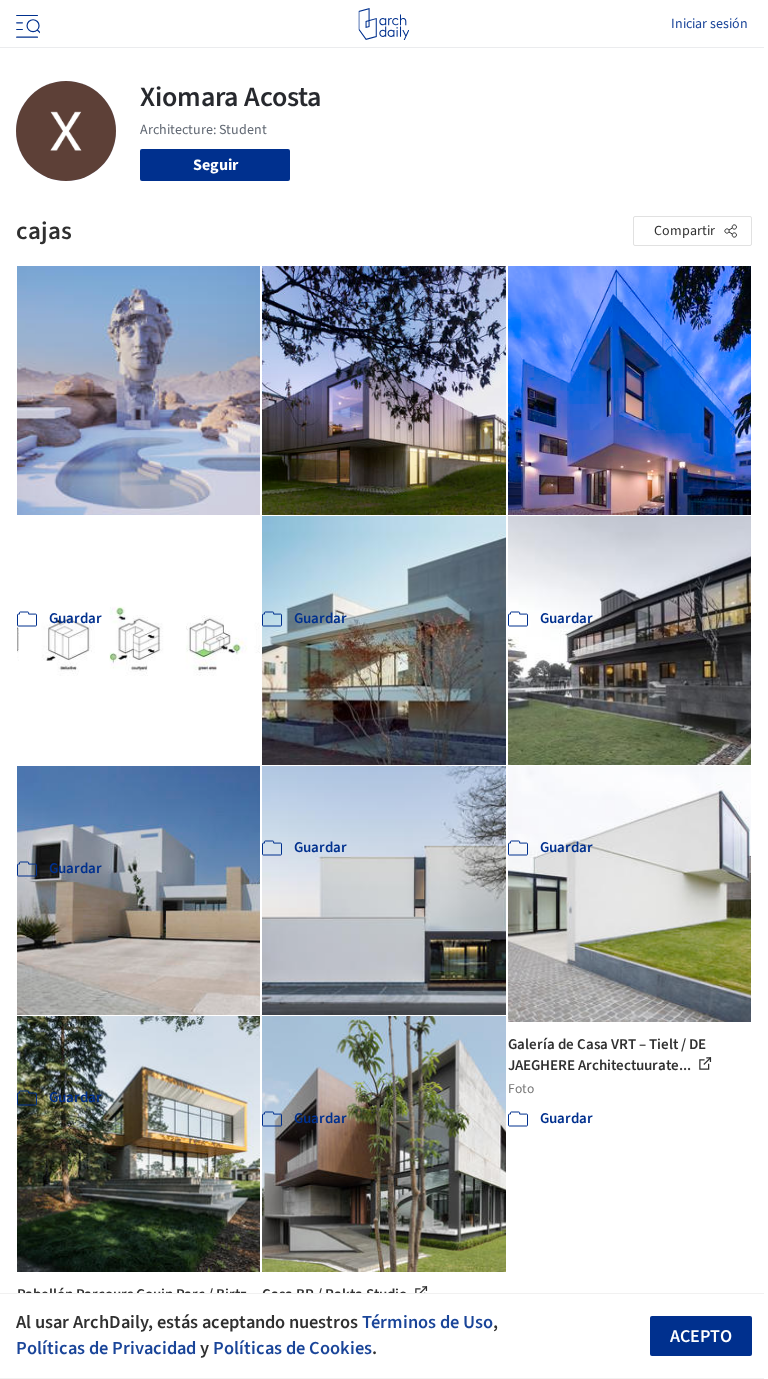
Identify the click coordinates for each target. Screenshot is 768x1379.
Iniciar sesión (709, 24)
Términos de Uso (427, 1322)
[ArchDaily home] (383, 24)
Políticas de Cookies (292, 1348)
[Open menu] (26, 24)
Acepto (701, 1336)
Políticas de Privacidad (106, 1348)
